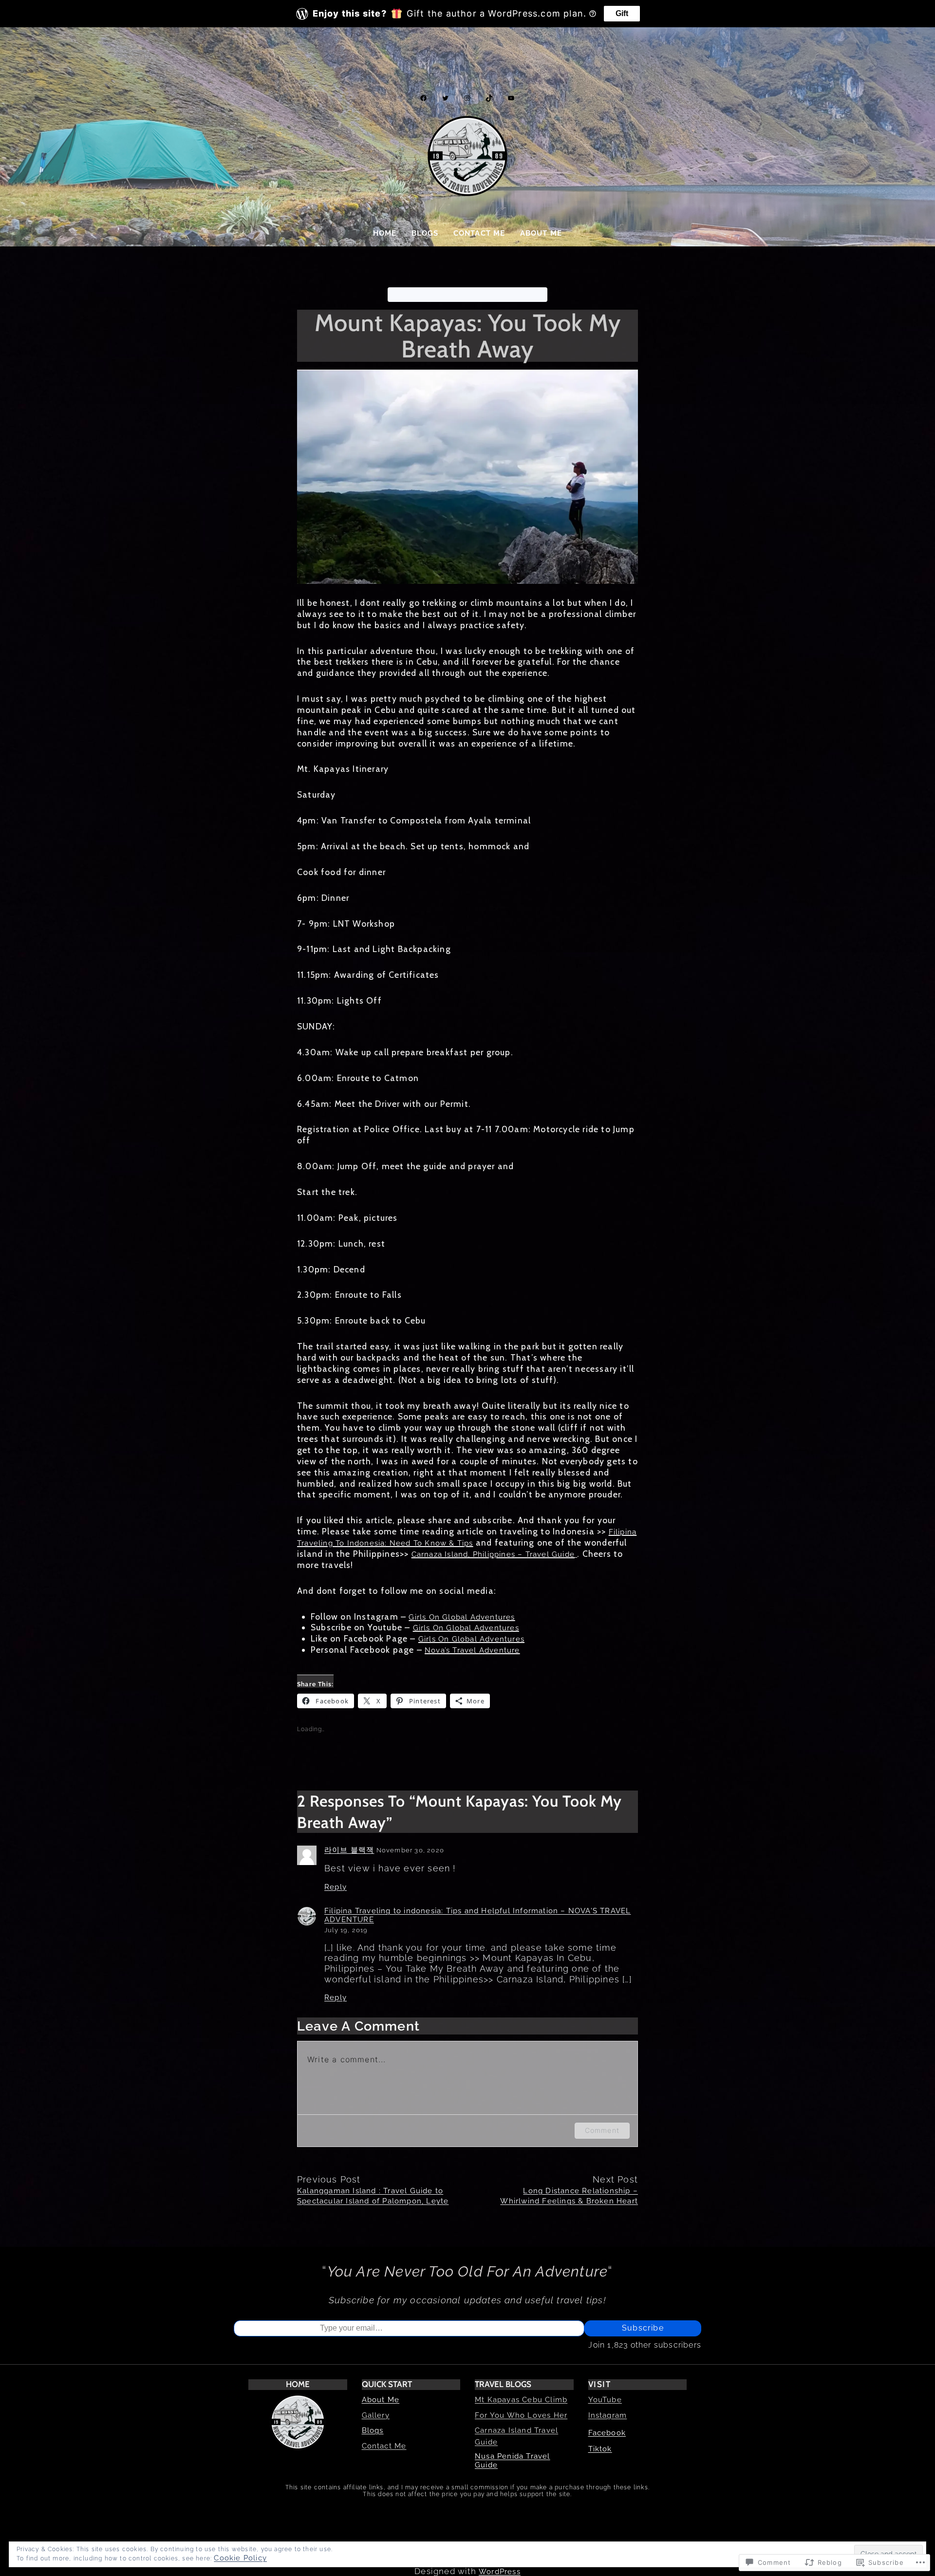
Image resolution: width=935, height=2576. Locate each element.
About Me (381, 2400)
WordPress (500, 2572)
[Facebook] (423, 98)
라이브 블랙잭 (349, 1850)
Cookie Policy (240, 2558)
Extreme (452, 295)
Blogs (373, 2430)
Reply (336, 1887)
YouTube (605, 2400)
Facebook (607, 2433)
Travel (533, 295)
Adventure (411, 295)
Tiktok (600, 2449)
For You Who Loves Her (521, 2415)
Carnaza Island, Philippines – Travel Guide (493, 1554)
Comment (602, 2130)
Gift (622, 13)
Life (509, 295)
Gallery (376, 2415)
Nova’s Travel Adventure (472, 1650)
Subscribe (643, 2328)
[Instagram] (467, 98)
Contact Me (384, 2446)
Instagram (608, 2415)
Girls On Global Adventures (462, 1617)
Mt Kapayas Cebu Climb (521, 2400)
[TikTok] (489, 98)
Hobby (485, 295)
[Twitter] (445, 98)
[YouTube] (511, 98)
